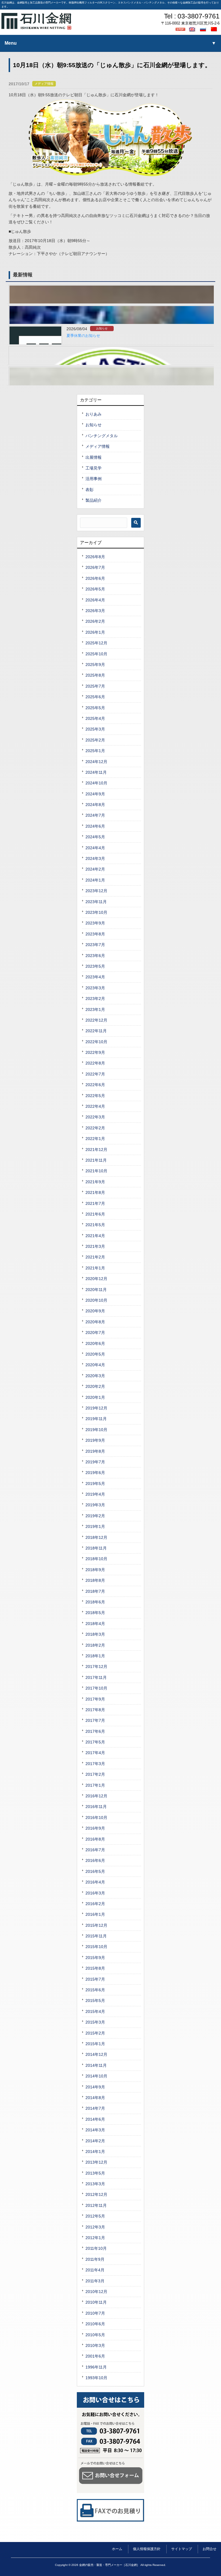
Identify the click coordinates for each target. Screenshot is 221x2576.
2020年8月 (95, 1322)
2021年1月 (95, 1268)
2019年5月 (95, 1484)
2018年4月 (95, 1624)
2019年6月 (95, 1473)
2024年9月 (95, 794)
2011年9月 (95, 2259)
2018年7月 (95, 1591)
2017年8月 (95, 1710)
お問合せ (209, 2549)
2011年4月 (95, 2270)
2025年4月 (95, 718)
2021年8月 (95, 1192)
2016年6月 (95, 1860)
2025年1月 (95, 751)
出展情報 (94, 457)
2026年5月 (95, 589)
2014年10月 (96, 2076)
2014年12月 (96, 2054)
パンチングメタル (102, 436)
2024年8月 (95, 805)
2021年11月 (96, 1160)
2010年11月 (96, 2302)
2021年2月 (95, 1257)
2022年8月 (95, 1063)
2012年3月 (95, 2227)
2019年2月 (95, 1516)
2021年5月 (95, 1225)
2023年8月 (95, 934)
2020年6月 (95, 1343)
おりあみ (94, 414)
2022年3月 (95, 1117)
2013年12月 (96, 2162)
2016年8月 (95, 1839)
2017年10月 (96, 1688)
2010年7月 (95, 2313)
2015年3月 (95, 2022)
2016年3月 (95, 1893)
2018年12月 (96, 1537)
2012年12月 (96, 2194)
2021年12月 (96, 1150)
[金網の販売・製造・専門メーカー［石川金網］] (36, 28)
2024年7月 (95, 815)
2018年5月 (95, 1613)
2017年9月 (95, 1699)
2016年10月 (96, 1818)
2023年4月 (95, 977)
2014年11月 (96, 2065)
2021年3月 (95, 1246)
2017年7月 (95, 1720)
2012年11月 (96, 2205)
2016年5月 (95, 1871)
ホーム (117, 2549)
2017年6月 (95, 1731)
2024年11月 (96, 772)
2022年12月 (96, 1020)
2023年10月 (96, 912)
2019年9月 (95, 1440)
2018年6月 (95, 1602)
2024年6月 (95, 826)
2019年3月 (95, 1505)
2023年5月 (95, 966)
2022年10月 (96, 1042)
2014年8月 (95, 2098)
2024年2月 (95, 869)
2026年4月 (95, 600)
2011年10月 (96, 2248)
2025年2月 (95, 740)
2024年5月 (95, 837)
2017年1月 (95, 1785)
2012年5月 (95, 2216)
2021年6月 (95, 1214)
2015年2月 (95, 2033)
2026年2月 (95, 621)
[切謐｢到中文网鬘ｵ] (215, 29)
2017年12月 (96, 1667)
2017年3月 (95, 1764)
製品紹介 (94, 500)
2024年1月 (95, 880)
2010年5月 (95, 2335)
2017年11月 (96, 1677)
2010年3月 (95, 2345)
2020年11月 (96, 1290)
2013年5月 (95, 2173)
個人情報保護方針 (147, 2549)
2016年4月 (95, 1882)
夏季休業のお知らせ (83, 336)
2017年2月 (95, 1774)
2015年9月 (95, 1958)
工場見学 (94, 468)
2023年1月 (95, 1009)
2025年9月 (95, 665)
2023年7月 (95, 945)
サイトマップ (182, 2549)
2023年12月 (96, 891)
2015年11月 (96, 1936)
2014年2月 (95, 2141)
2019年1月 (95, 1526)
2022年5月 (95, 1096)
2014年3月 (95, 2130)
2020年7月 (95, 1333)
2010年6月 (95, 2324)
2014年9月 (95, 2087)
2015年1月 (95, 2044)
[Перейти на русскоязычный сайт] (204, 29)
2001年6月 (95, 2356)
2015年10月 (96, 1947)
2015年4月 (95, 2011)
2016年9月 (95, 1828)
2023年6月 (95, 956)
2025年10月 (96, 654)
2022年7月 (95, 1074)
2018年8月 (95, 1580)
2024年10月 (96, 783)
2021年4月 (95, 1236)
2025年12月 (96, 643)
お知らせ (102, 328)
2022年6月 (95, 1085)
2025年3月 (95, 729)
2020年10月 (96, 1300)
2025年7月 (95, 686)
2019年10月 (96, 1430)
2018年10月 (96, 1559)
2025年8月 (95, 675)
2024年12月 (96, 762)
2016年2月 (95, 1904)
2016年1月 (95, 1914)
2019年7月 (95, 1462)
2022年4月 (95, 1106)
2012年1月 (95, 2238)
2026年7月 (95, 567)
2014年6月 (95, 2119)
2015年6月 (95, 1990)
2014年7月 (95, 2108)
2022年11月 (96, 1031)
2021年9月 (95, 1182)
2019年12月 (96, 1408)
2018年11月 (96, 1548)
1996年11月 (96, 2367)
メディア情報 (44, 84)
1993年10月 (96, 2378)
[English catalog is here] (193, 29)
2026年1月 (95, 632)
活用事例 (94, 479)
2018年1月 (95, 1656)
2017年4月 (95, 1753)
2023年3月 (95, 988)
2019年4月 (95, 1494)
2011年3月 (95, 2281)
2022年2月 (95, 1128)
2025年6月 (95, 697)
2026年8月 (95, 557)
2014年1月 (95, 2152)
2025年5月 (95, 708)
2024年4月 (95, 848)
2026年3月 (95, 611)
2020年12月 (96, 1279)
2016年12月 (96, 1796)
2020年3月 (95, 1376)
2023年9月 (95, 923)
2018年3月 (95, 1634)
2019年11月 (96, 1419)
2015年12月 (96, 1925)
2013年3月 (95, 2184)
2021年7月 (95, 1203)
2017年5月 (95, 1742)
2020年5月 (95, 1354)
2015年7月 (95, 1979)
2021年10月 (96, 1171)
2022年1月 (95, 1139)
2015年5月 (95, 2001)
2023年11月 (96, 902)
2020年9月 (95, 1311)
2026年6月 (95, 578)
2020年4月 (95, 1365)
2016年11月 (96, 1807)
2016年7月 (95, 1850)
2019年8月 (95, 1451)
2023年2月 (95, 999)
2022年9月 (95, 1052)
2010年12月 (96, 2292)
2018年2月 (95, 1645)
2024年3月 (95, 858)
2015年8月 (95, 1968)
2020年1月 (95, 1397)
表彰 (89, 490)
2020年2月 (95, 1386)
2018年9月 (95, 1570)
